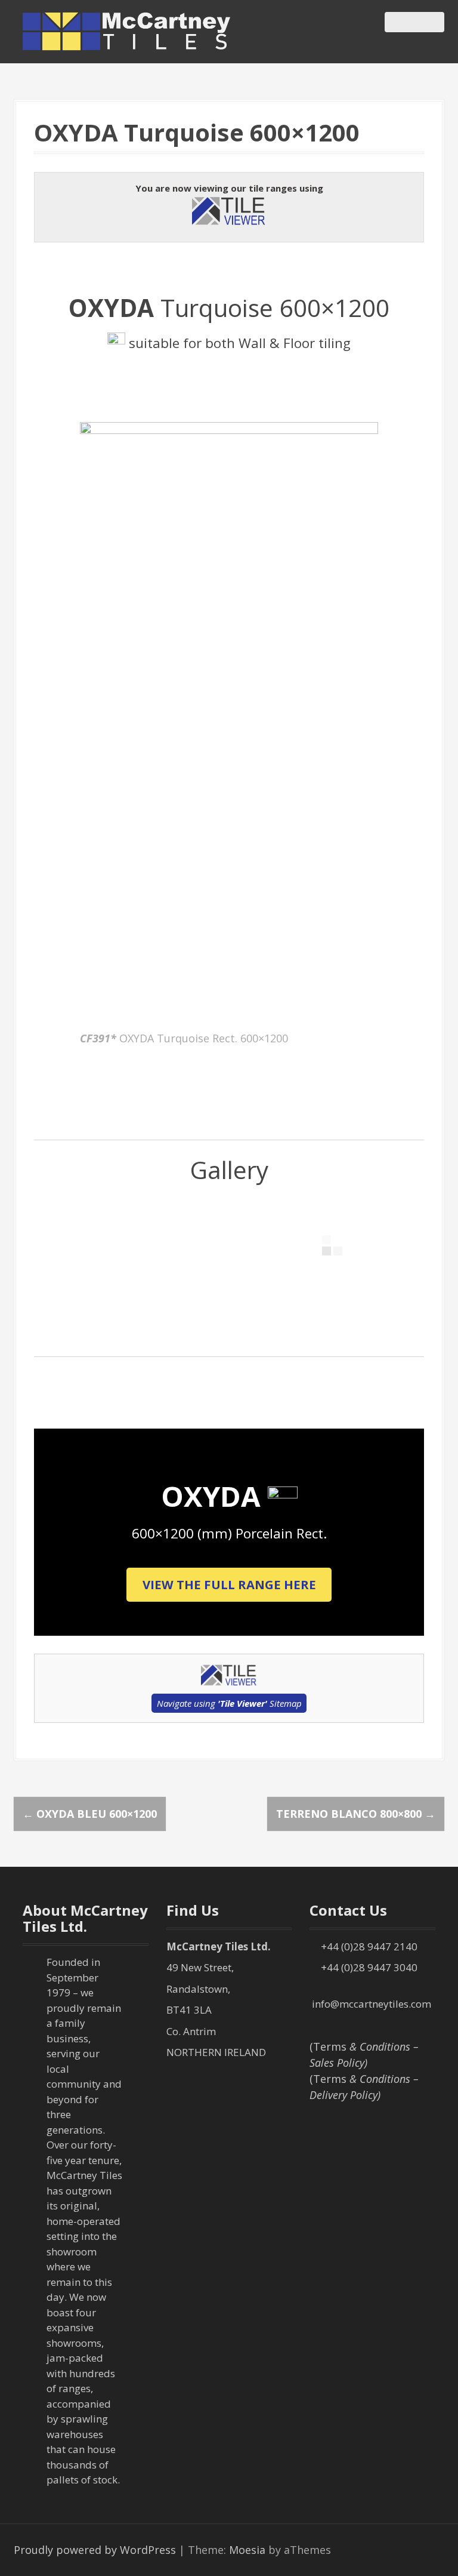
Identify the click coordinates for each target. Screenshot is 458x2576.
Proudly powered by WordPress (95, 2550)
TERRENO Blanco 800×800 (356, 1814)
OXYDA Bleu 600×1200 (90, 1814)
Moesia (247, 2550)
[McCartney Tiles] (127, 30)
